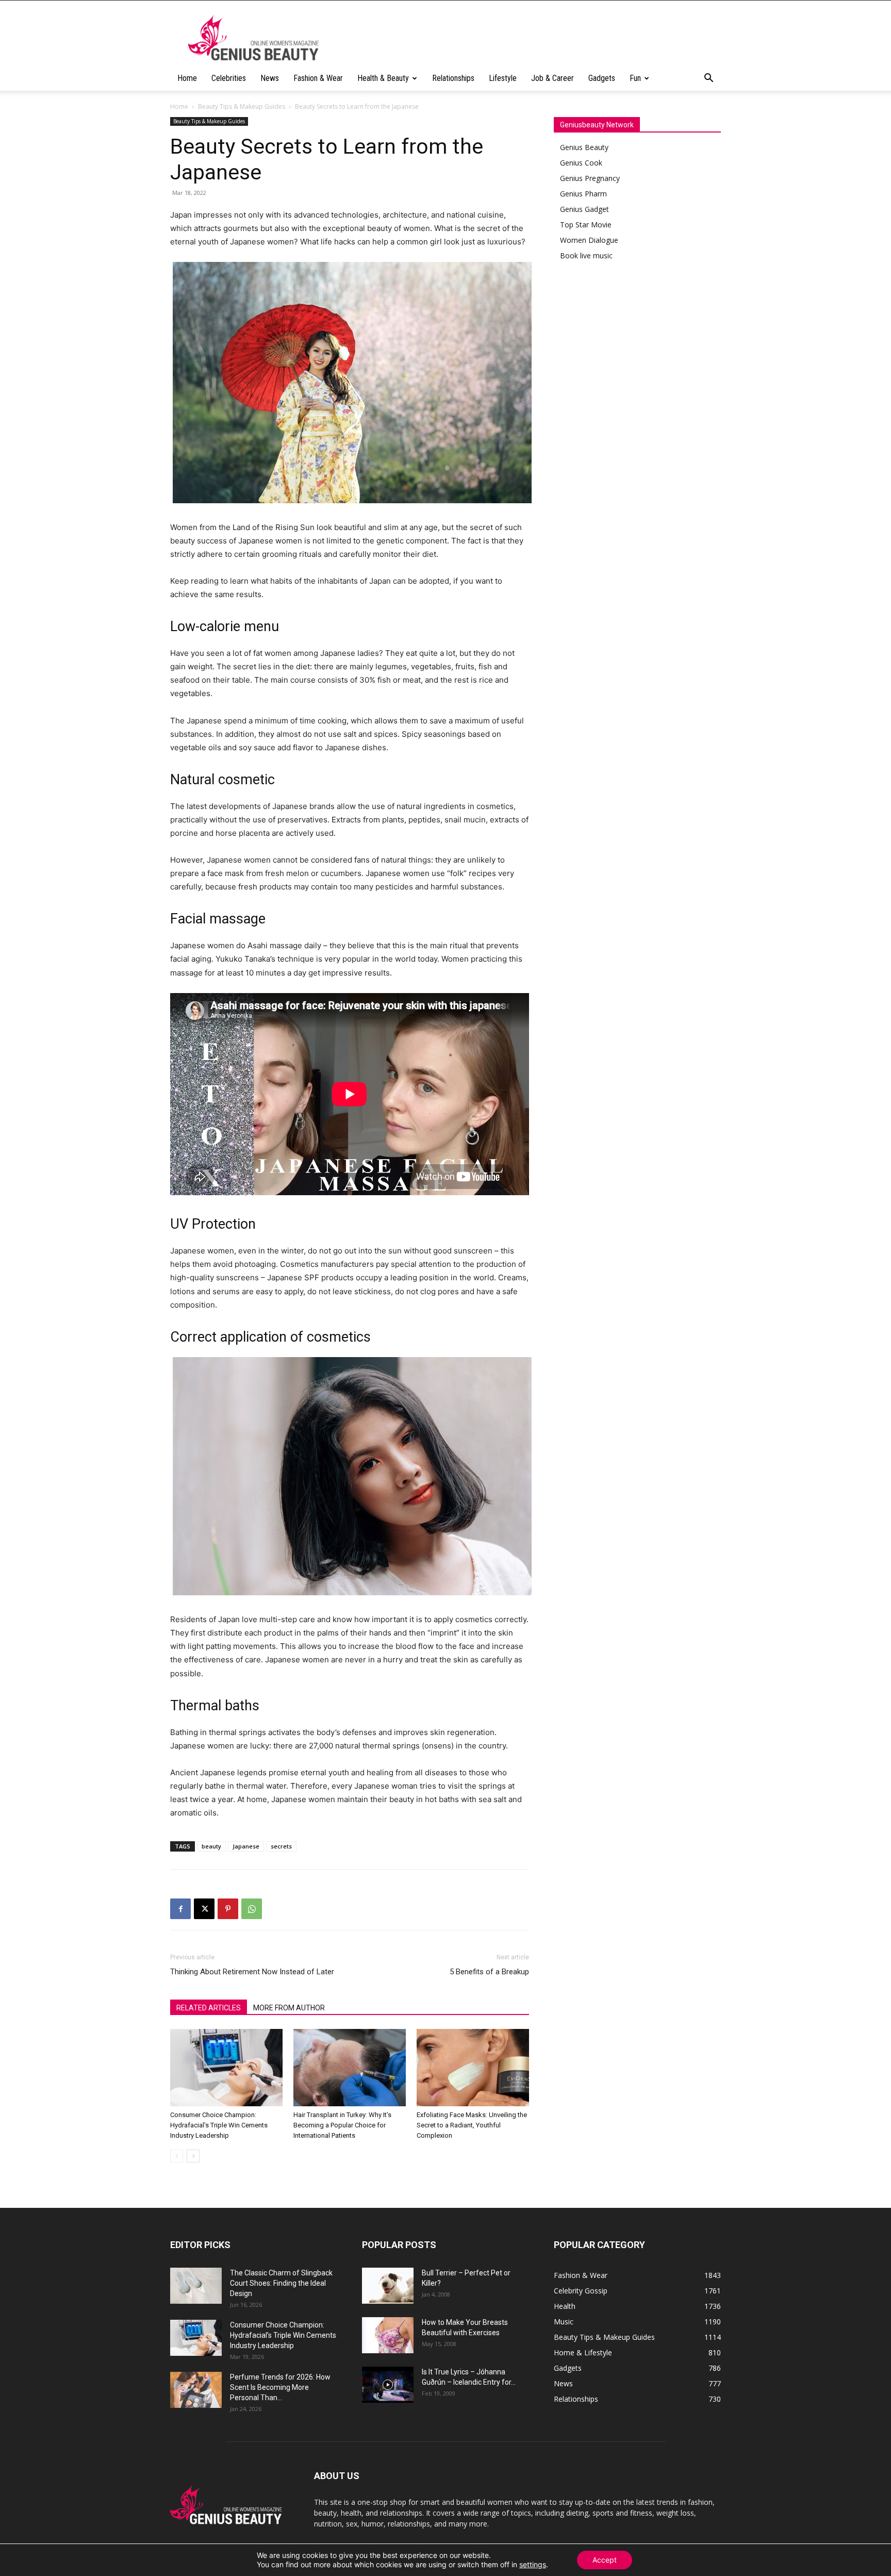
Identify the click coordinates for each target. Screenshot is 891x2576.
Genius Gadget (584, 209)
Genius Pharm (583, 194)
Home (187, 78)
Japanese (246, 1846)
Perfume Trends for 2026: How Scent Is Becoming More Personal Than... (280, 2387)
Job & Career (552, 78)
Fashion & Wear (318, 78)
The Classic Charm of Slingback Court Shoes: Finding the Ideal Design (281, 2283)
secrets (281, 1846)
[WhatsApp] (252, 1909)
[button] (708, 79)
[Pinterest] (228, 1909)
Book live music (586, 255)
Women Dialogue (589, 240)
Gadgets (602, 78)
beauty (211, 1846)
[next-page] (193, 2156)
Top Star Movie (586, 225)
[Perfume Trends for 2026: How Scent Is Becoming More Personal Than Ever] (196, 2390)
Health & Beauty (383, 78)
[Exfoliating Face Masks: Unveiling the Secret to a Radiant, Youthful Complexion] (473, 2068)
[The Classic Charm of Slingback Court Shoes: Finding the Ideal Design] (196, 2286)
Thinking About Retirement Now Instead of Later (252, 1972)
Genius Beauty (584, 147)
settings (533, 2564)
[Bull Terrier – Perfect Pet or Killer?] (388, 2286)
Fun (635, 78)
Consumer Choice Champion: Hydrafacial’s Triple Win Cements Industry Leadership (219, 2125)
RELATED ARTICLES (209, 2008)
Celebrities (229, 78)
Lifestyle (503, 78)
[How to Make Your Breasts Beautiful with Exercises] (388, 2335)
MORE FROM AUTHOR (289, 2008)
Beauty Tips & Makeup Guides (242, 106)
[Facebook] (180, 1909)
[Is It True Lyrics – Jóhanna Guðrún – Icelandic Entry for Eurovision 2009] (388, 2385)
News (270, 78)
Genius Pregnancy (590, 178)
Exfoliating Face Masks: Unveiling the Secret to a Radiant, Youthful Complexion (472, 2125)
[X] (204, 1909)
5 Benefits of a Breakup (489, 1972)
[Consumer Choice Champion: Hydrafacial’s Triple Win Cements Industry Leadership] (226, 2068)
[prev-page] (177, 2156)
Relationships (453, 78)
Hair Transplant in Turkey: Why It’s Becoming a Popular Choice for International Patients (342, 2125)
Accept (605, 2560)
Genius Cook (581, 163)
